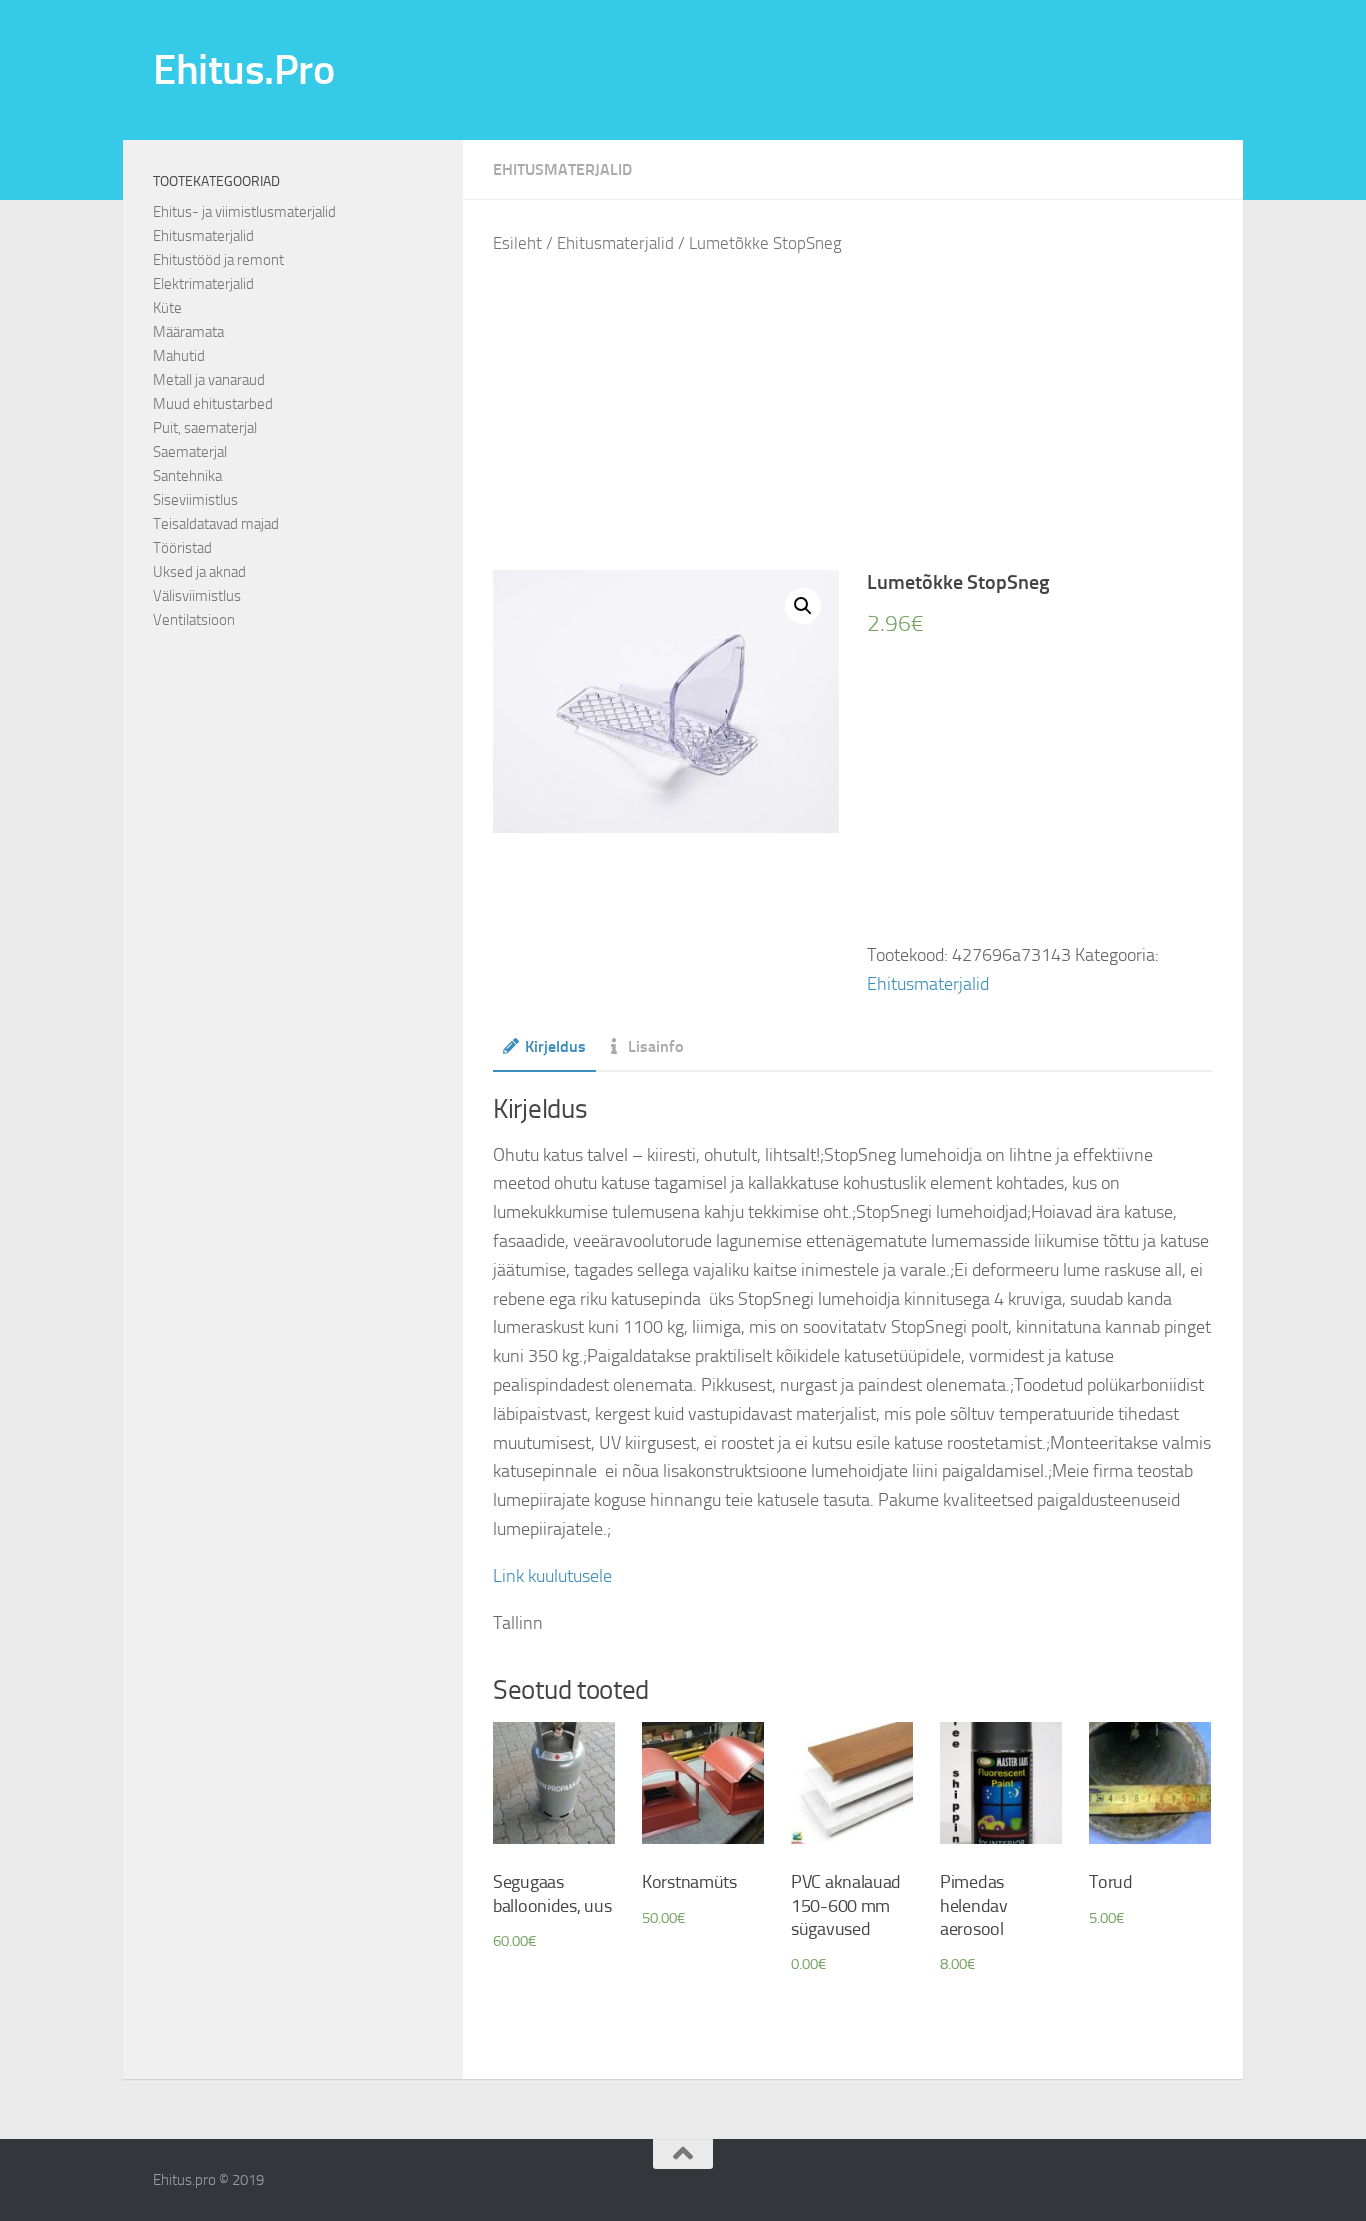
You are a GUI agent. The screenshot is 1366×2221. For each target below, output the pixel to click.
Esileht (517, 243)
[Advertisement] (868, 415)
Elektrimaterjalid (203, 284)
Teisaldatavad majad (216, 524)
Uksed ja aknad (199, 572)
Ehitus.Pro (243, 70)
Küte (167, 308)
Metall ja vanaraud (209, 380)
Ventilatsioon (194, 620)
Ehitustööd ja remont (218, 260)
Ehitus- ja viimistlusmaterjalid (244, 212)
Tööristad (182, 548)
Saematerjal (190, 452)
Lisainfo (655, 1046)
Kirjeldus (555, 1046)
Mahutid (179, 356)
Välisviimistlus (197, 596)
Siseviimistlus (195, 500)
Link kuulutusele (552, 1576)
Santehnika (187, 476)
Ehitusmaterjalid (562, 169)
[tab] (544, 1053)
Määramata (188, 332)
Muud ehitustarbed (213, 404)
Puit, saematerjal (205, 428)
